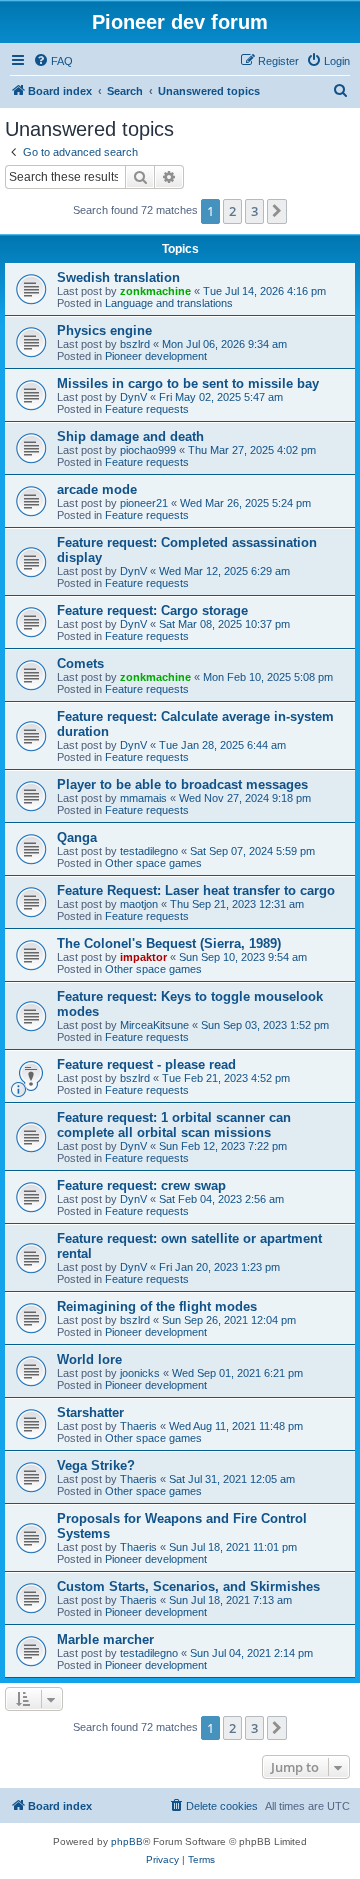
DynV (133, 397)
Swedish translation (118, 277)
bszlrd (135, 344)
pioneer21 (144, 503)
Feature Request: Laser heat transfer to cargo (196, 890)
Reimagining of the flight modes (157, 1306)
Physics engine (104, 330)
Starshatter (90, 1412)
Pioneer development (156, 356)
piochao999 (148, 450)
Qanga (77, 837)
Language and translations (169, 303)
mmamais (143, 798)
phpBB (127, 1841)
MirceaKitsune (154, 1025)
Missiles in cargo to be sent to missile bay (188, 383)
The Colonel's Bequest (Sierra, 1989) (169, 943)
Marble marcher (105, 1639)
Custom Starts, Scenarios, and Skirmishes (188, 1586)
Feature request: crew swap (141, 1185)
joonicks (140, 1373)
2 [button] (232, 211)
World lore (89, 1359)
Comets (80, 663)
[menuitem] (53, 61)
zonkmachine (155, 291)
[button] (277, 211)
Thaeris (138, 1426)
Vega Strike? (96, 1465)
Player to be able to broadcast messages (182, 784)
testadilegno (149, 851)
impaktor (143, 957)
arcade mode (97, 489)
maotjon (139, 904)
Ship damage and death (130, 436)
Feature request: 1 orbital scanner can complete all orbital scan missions (174, 1125)
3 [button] (254, 211)
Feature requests (147, 409)
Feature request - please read (146, 1064)
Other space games (153, 863)
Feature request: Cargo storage (152, 610)
